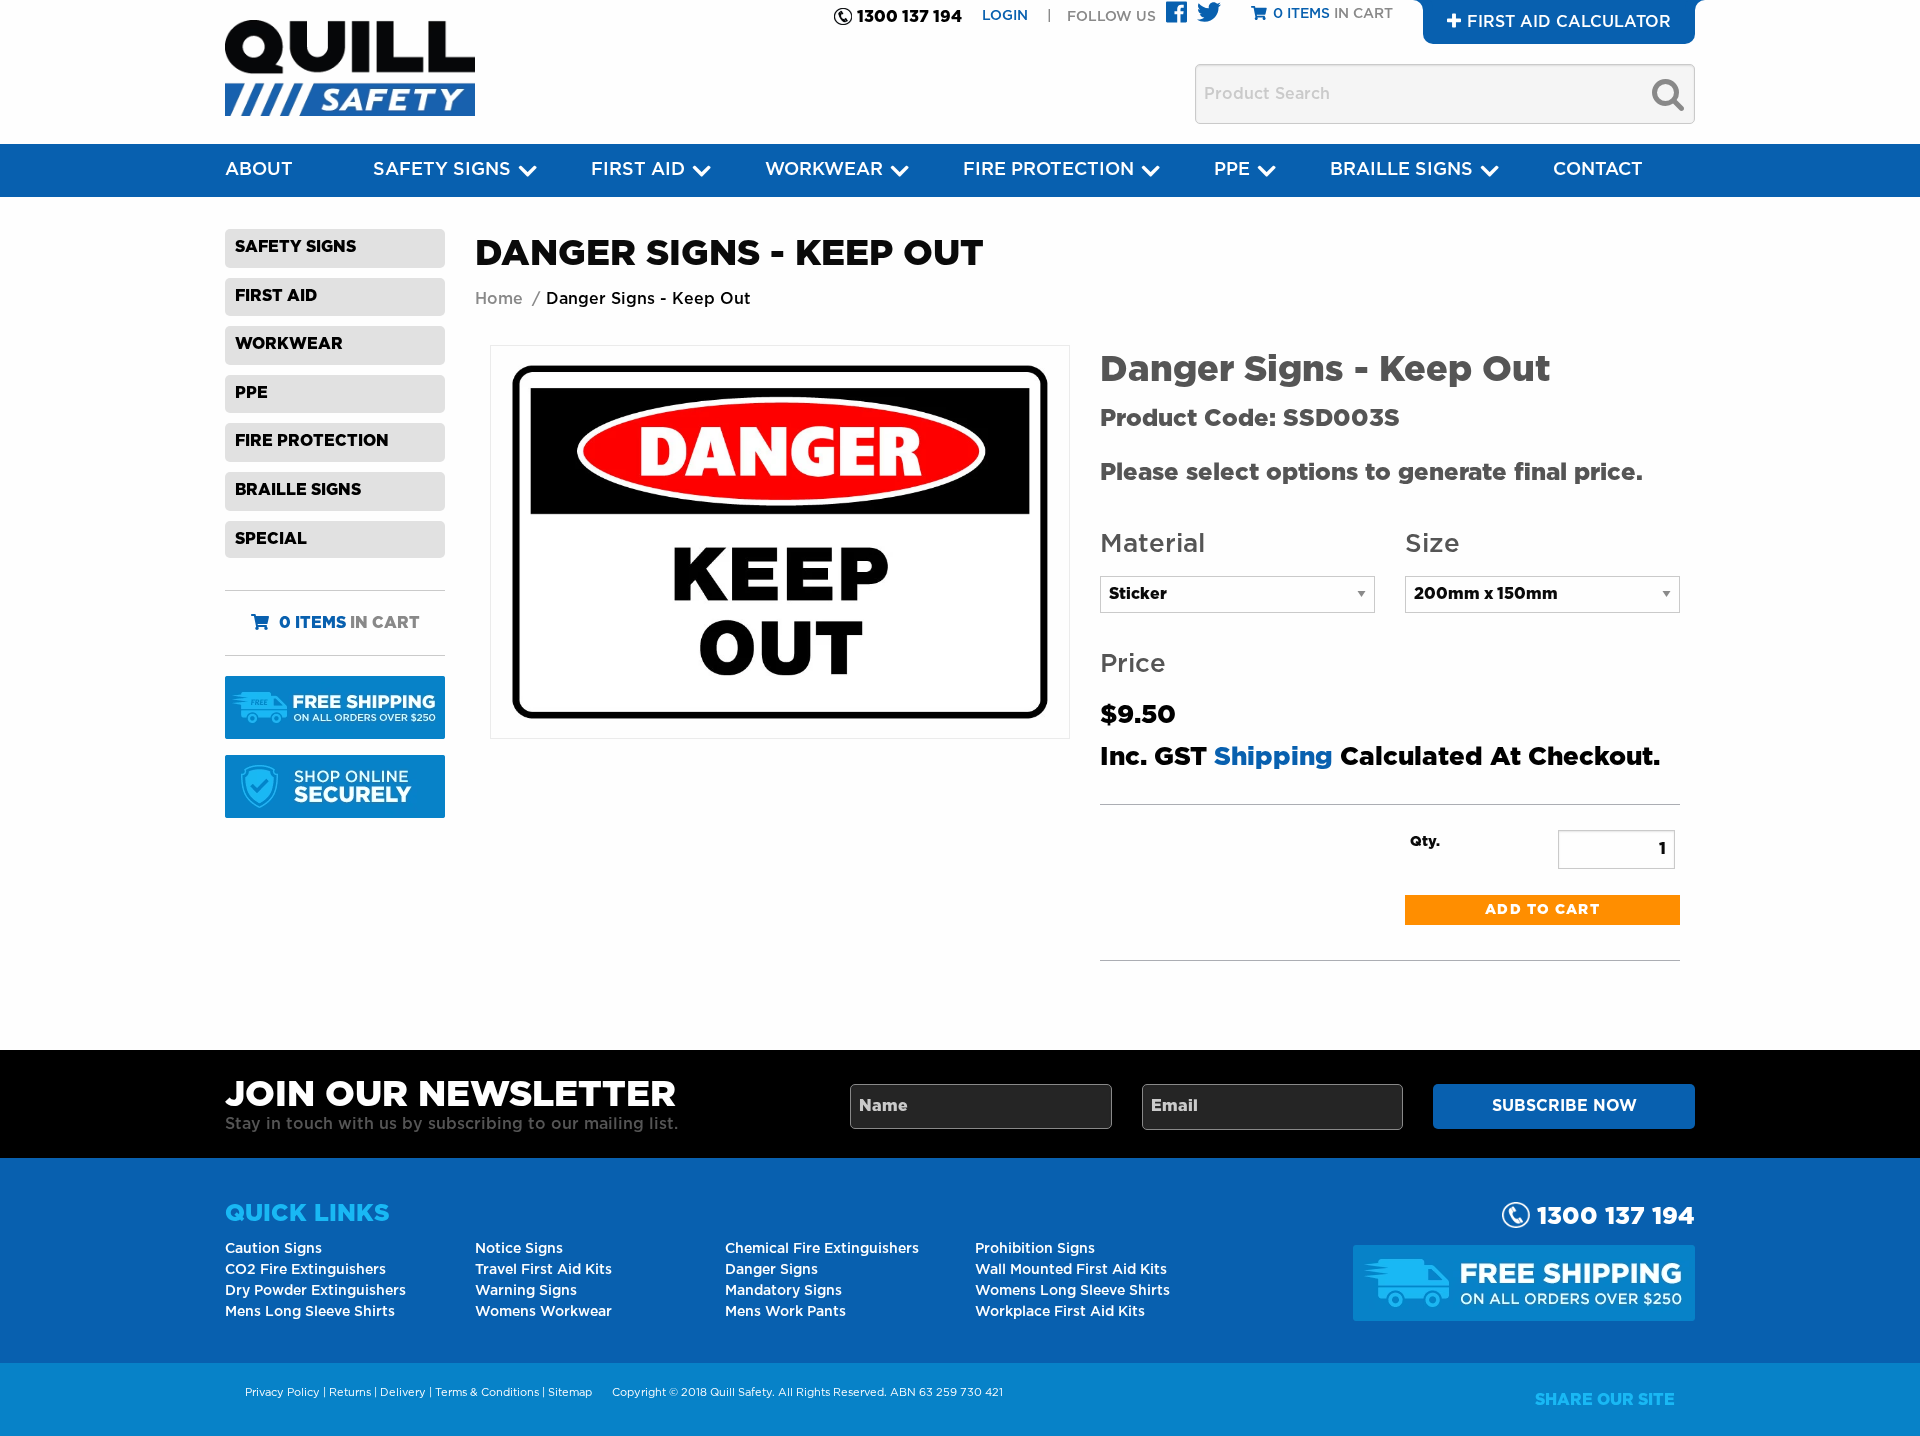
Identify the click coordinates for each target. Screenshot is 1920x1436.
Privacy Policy (282, 1392)
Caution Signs (273, 1249)
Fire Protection (1048, 170)
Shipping (1273, 757)
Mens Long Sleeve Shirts (310, 1312)
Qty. (1425, 842)
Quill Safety (741, 1392)
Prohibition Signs (1035, 1249)
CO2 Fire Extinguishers (305, 1270)
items (312, 623)
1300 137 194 (909, 17)
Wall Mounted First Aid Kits (1071, 1270)
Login (1007, 16)
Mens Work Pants (785, 1312)
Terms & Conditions (487, 1392)
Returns (350, 1392)
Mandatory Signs (783, 1291)
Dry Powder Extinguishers (315, 1291)
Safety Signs (442, 170)
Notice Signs (519, 1249)
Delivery (403, 1392)
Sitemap (570, 1392)
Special (271, 539)
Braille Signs (1401, 170)
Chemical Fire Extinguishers (822, 1249)
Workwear (824, 170)
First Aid (638, 170)
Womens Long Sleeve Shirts (1072, 1291)
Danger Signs (771, 1270)
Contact (1598, 170)
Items (1301, 14)
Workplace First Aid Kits (1060, 1312)
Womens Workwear (543, 1312)
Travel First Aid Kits (543, 1270)
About (259, 170)
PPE (1232, 170)
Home (499, 299)
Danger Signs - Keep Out (648, 299)
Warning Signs (526, 1291)
